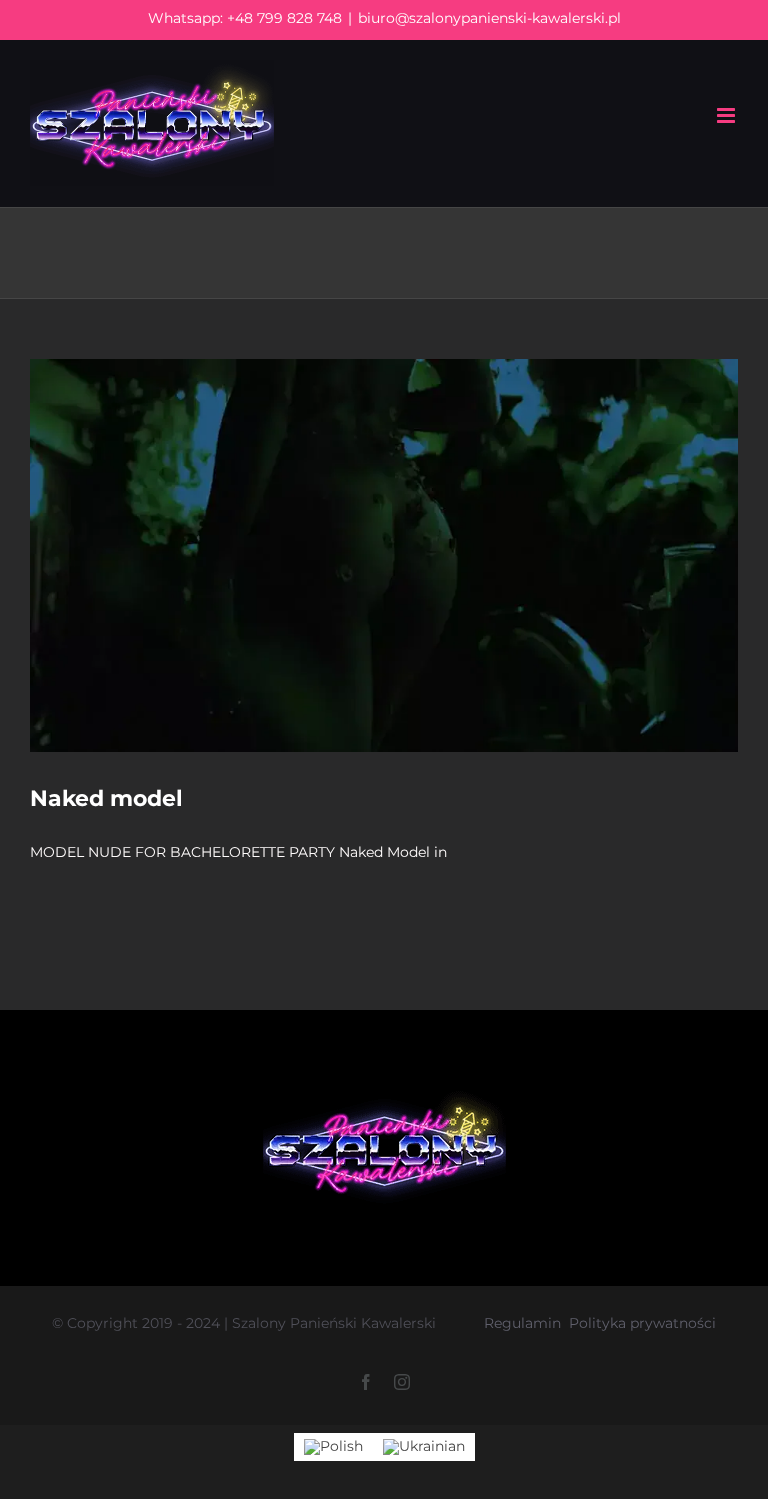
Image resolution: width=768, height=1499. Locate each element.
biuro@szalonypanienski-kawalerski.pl (489, 18)
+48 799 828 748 (284, 18)
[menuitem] (333, 1446)
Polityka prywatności (642, 1323)
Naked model (106, 798)
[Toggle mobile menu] (727, 115)
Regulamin (522, 1323)
